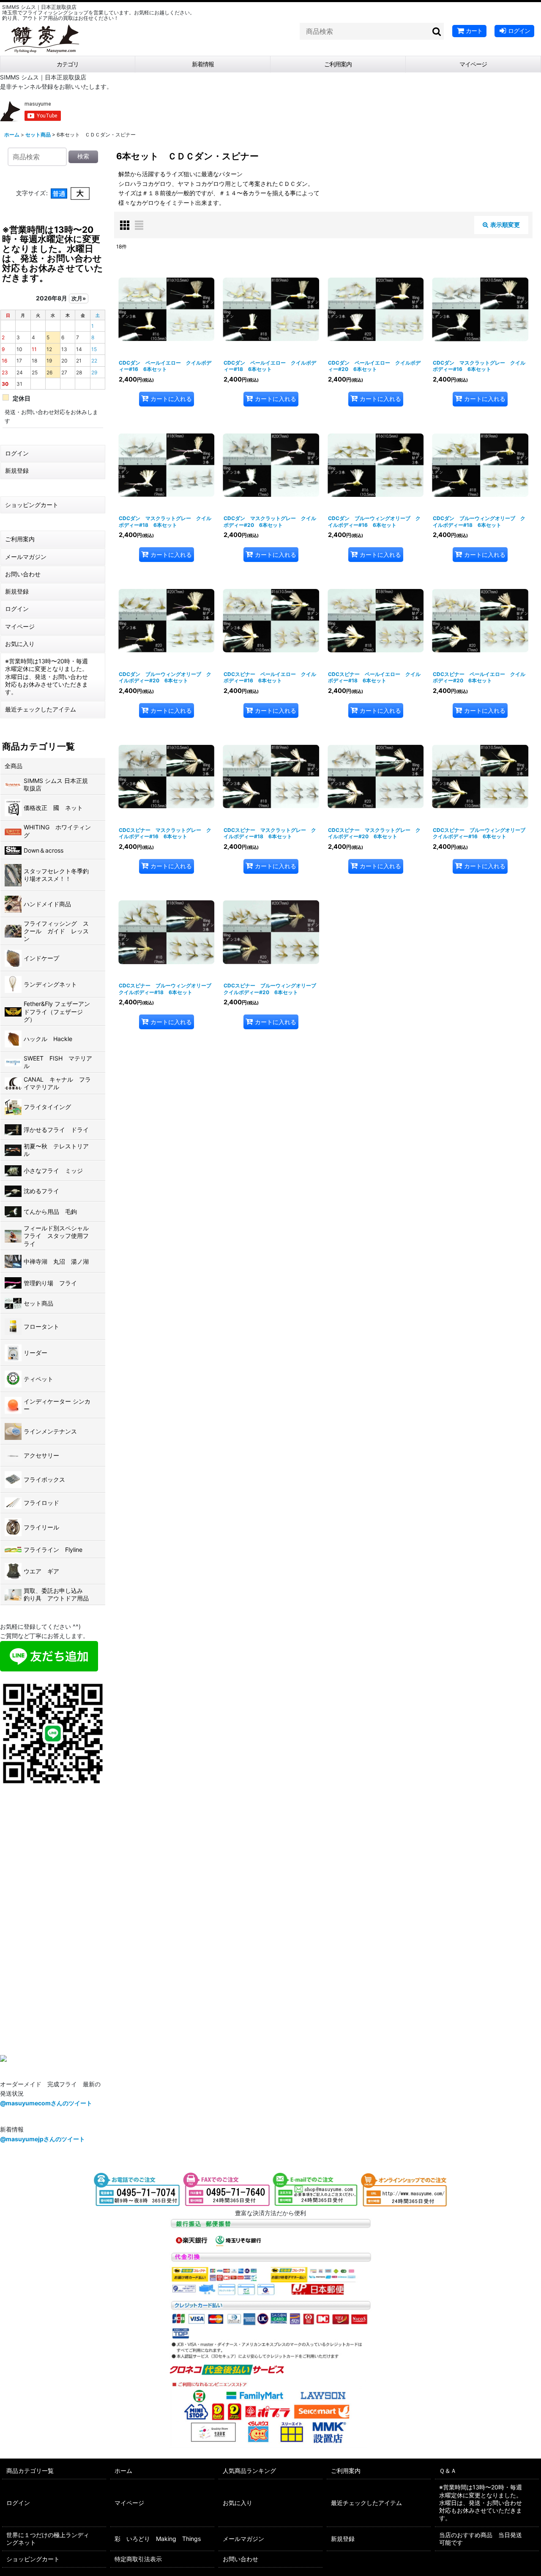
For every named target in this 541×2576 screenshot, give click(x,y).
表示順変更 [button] (505, 225)
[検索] (437, 31)
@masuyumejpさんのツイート (42, 2139)
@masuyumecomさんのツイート (46, 2103)
